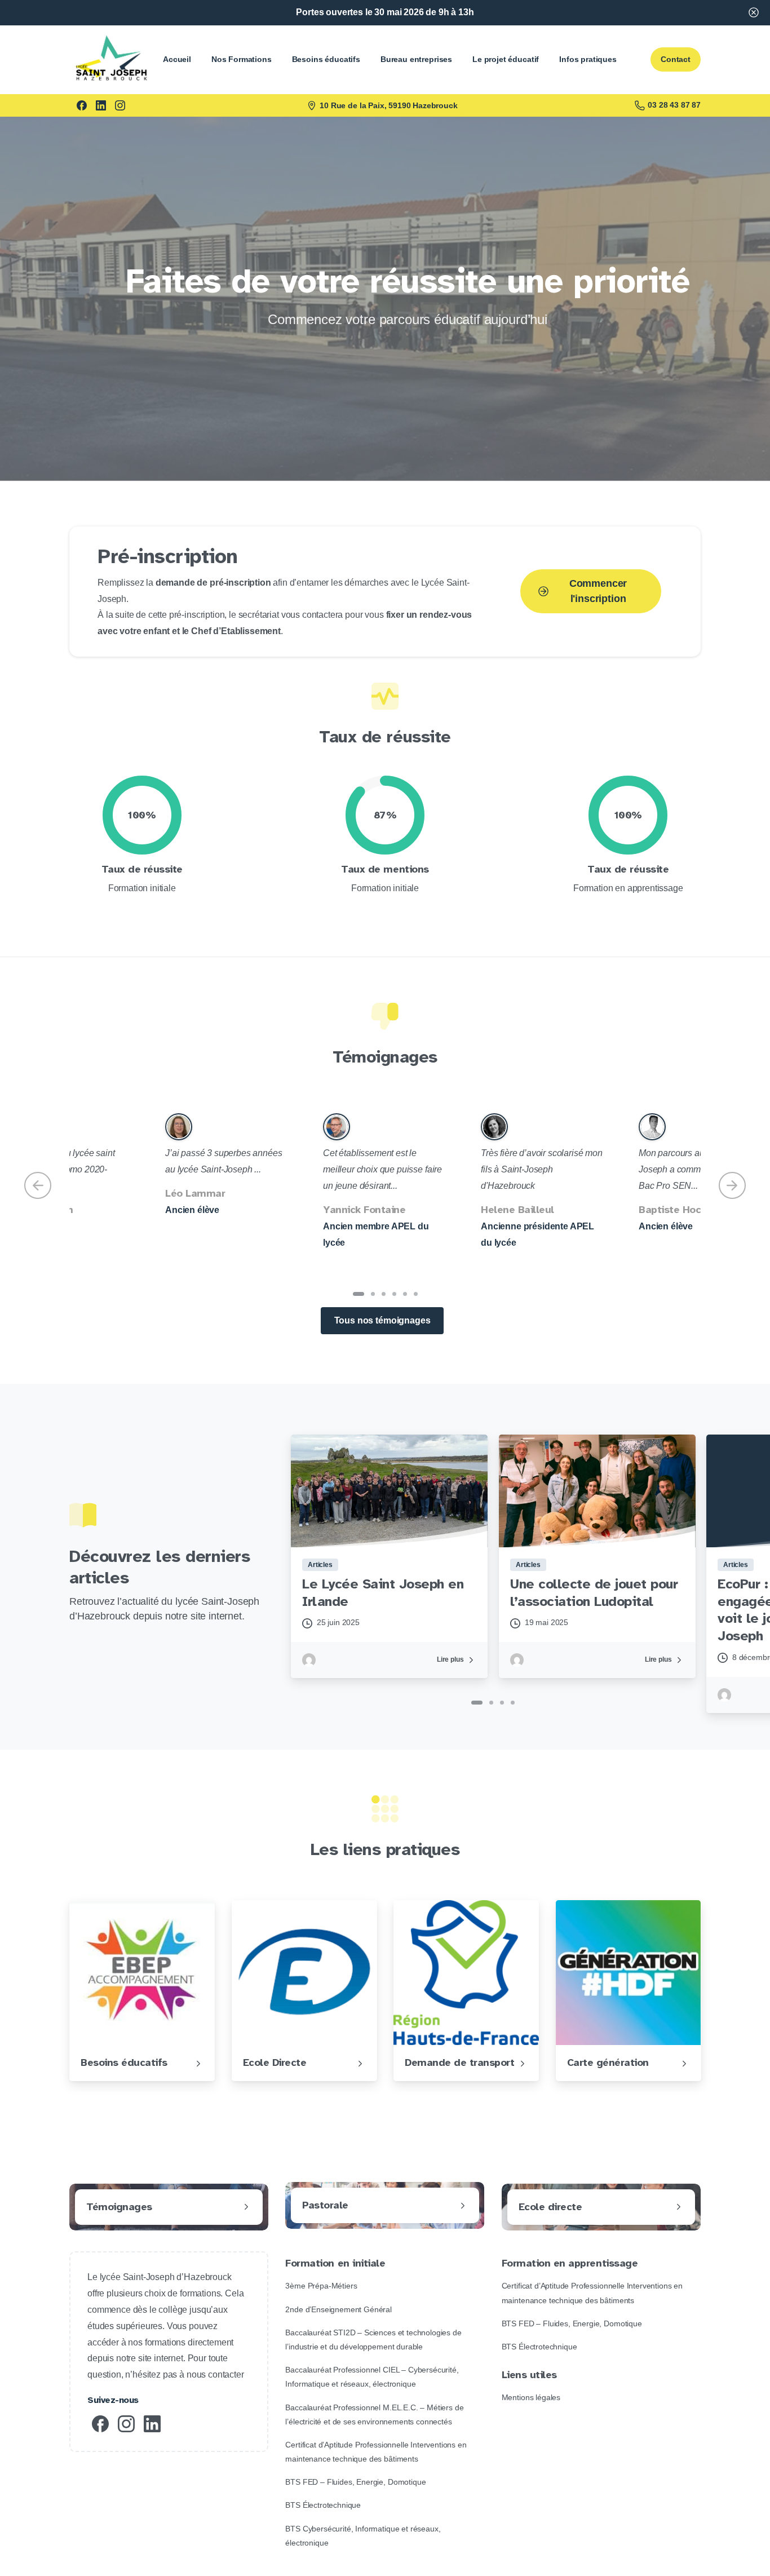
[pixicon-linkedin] (152, 2423)
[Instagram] (120, 105)
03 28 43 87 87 (674, 105)
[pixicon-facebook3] (100, 2423)
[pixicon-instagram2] (126, 2423)
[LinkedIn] (101, 105)
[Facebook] (82, 105)
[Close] (754, 13)
